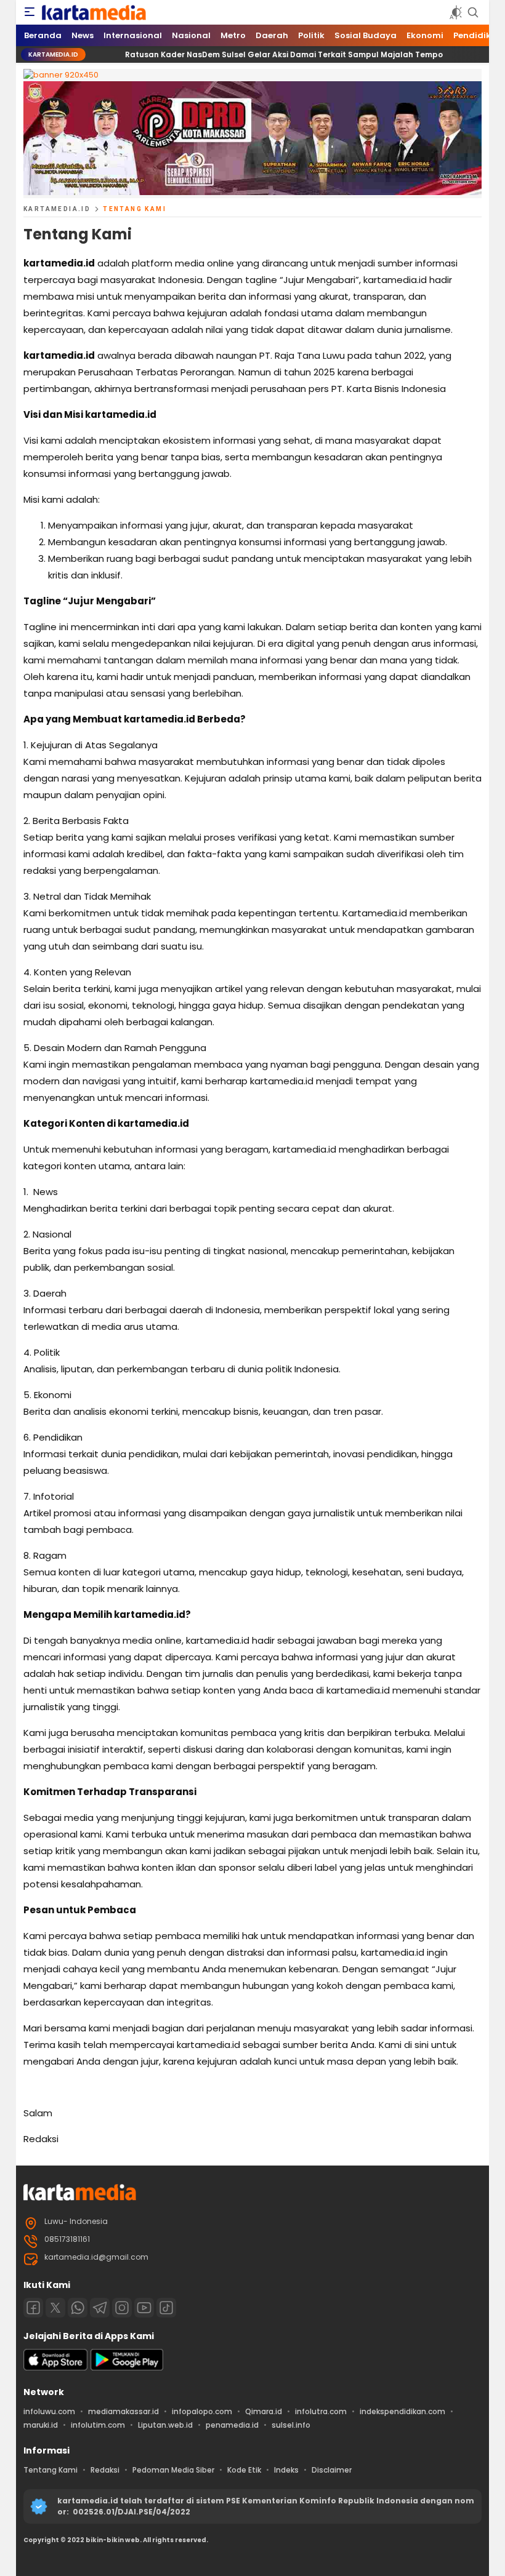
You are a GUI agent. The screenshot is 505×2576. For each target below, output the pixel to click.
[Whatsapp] (78, 2308)
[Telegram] (100, 2308)
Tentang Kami (135, 209)
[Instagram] (122, 2308)
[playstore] (127, 2368)
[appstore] (55, 2368)
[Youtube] (144, 2308)
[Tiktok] (166, 2308)
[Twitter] (55, 2308)
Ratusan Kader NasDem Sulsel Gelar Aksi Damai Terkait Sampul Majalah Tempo (258, 54)
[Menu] (30, 12)
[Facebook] (33, 2308)
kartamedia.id (57, 209)
